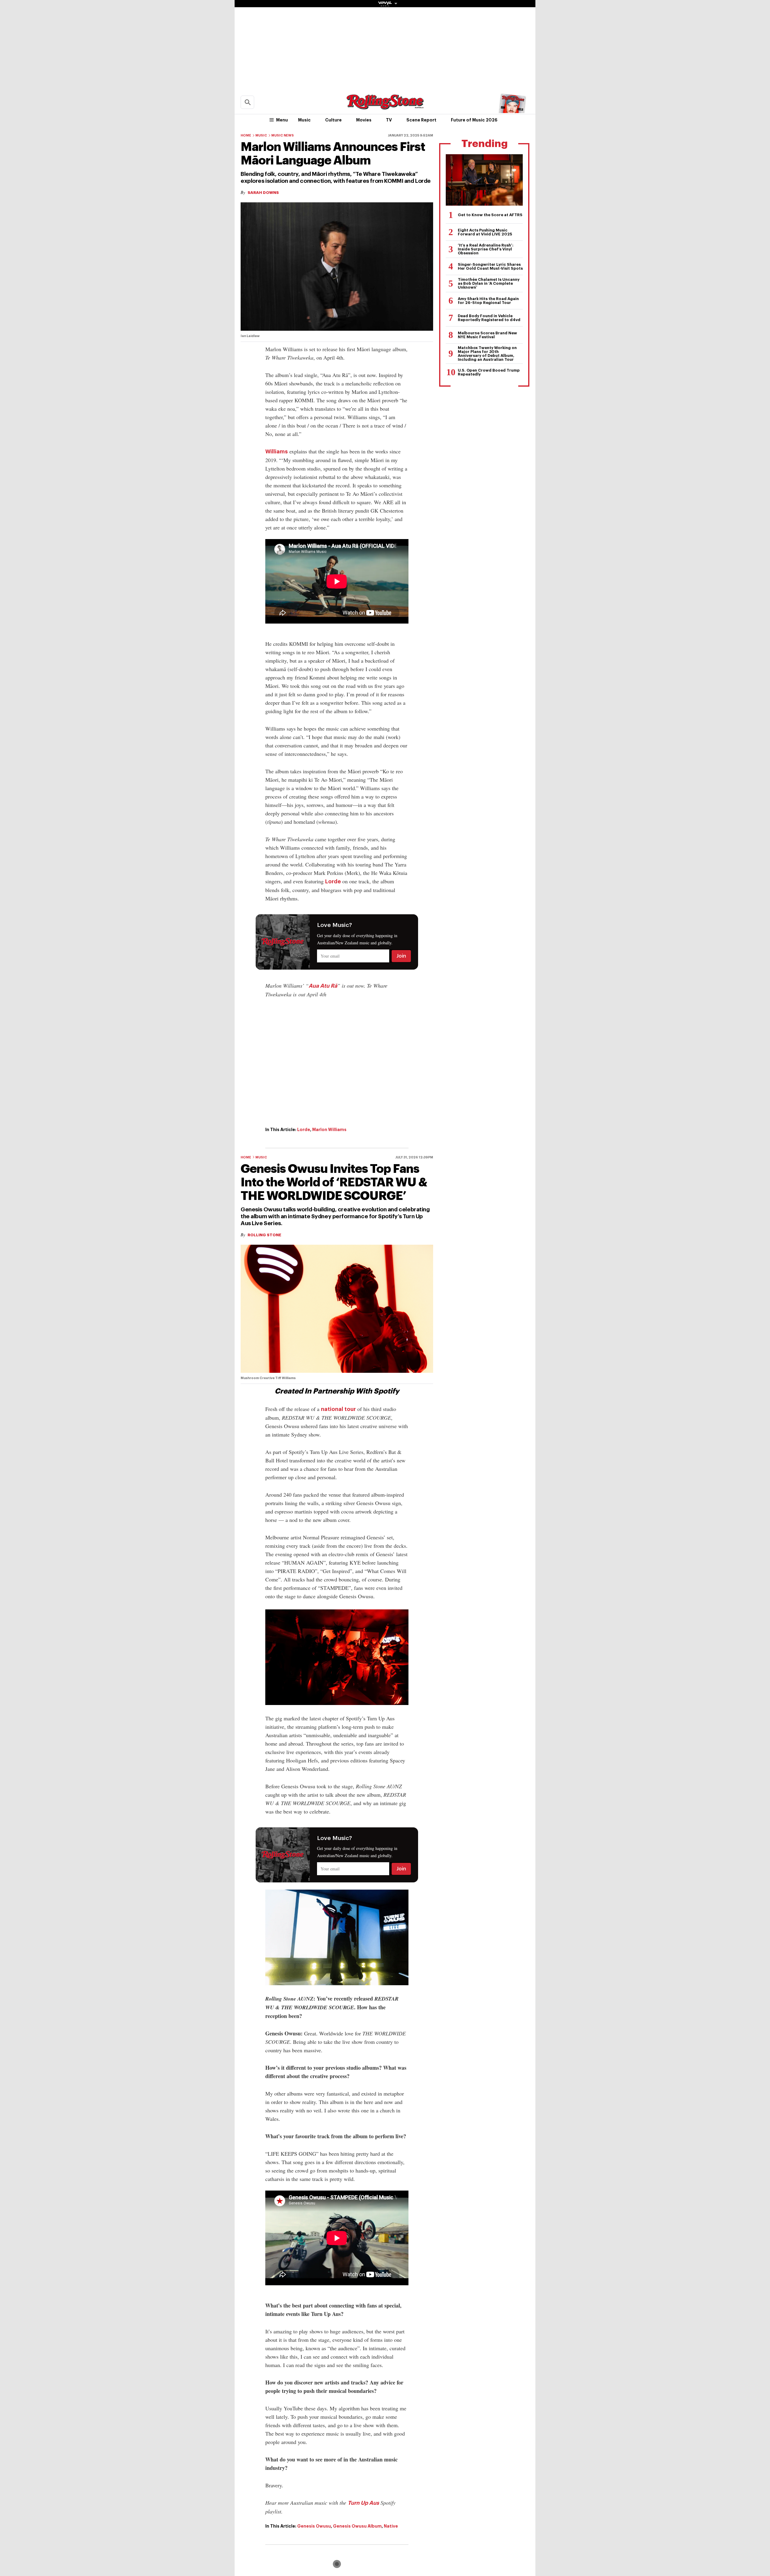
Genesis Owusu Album (357, 2526)
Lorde (333, 882)
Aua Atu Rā (323, 986)
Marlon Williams (329, 1130)
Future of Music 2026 (474, 120)
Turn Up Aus (363, 2503)
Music (304, 120)
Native (391, 2526)
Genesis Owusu (314, 2526)
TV (389, 120)
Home (246, 135)
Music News (283, 135)
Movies (364, 120)
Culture (333, 120)
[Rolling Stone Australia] (385, 107)
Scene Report (421, 120)
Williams (277, 452)
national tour (338, 1409)
